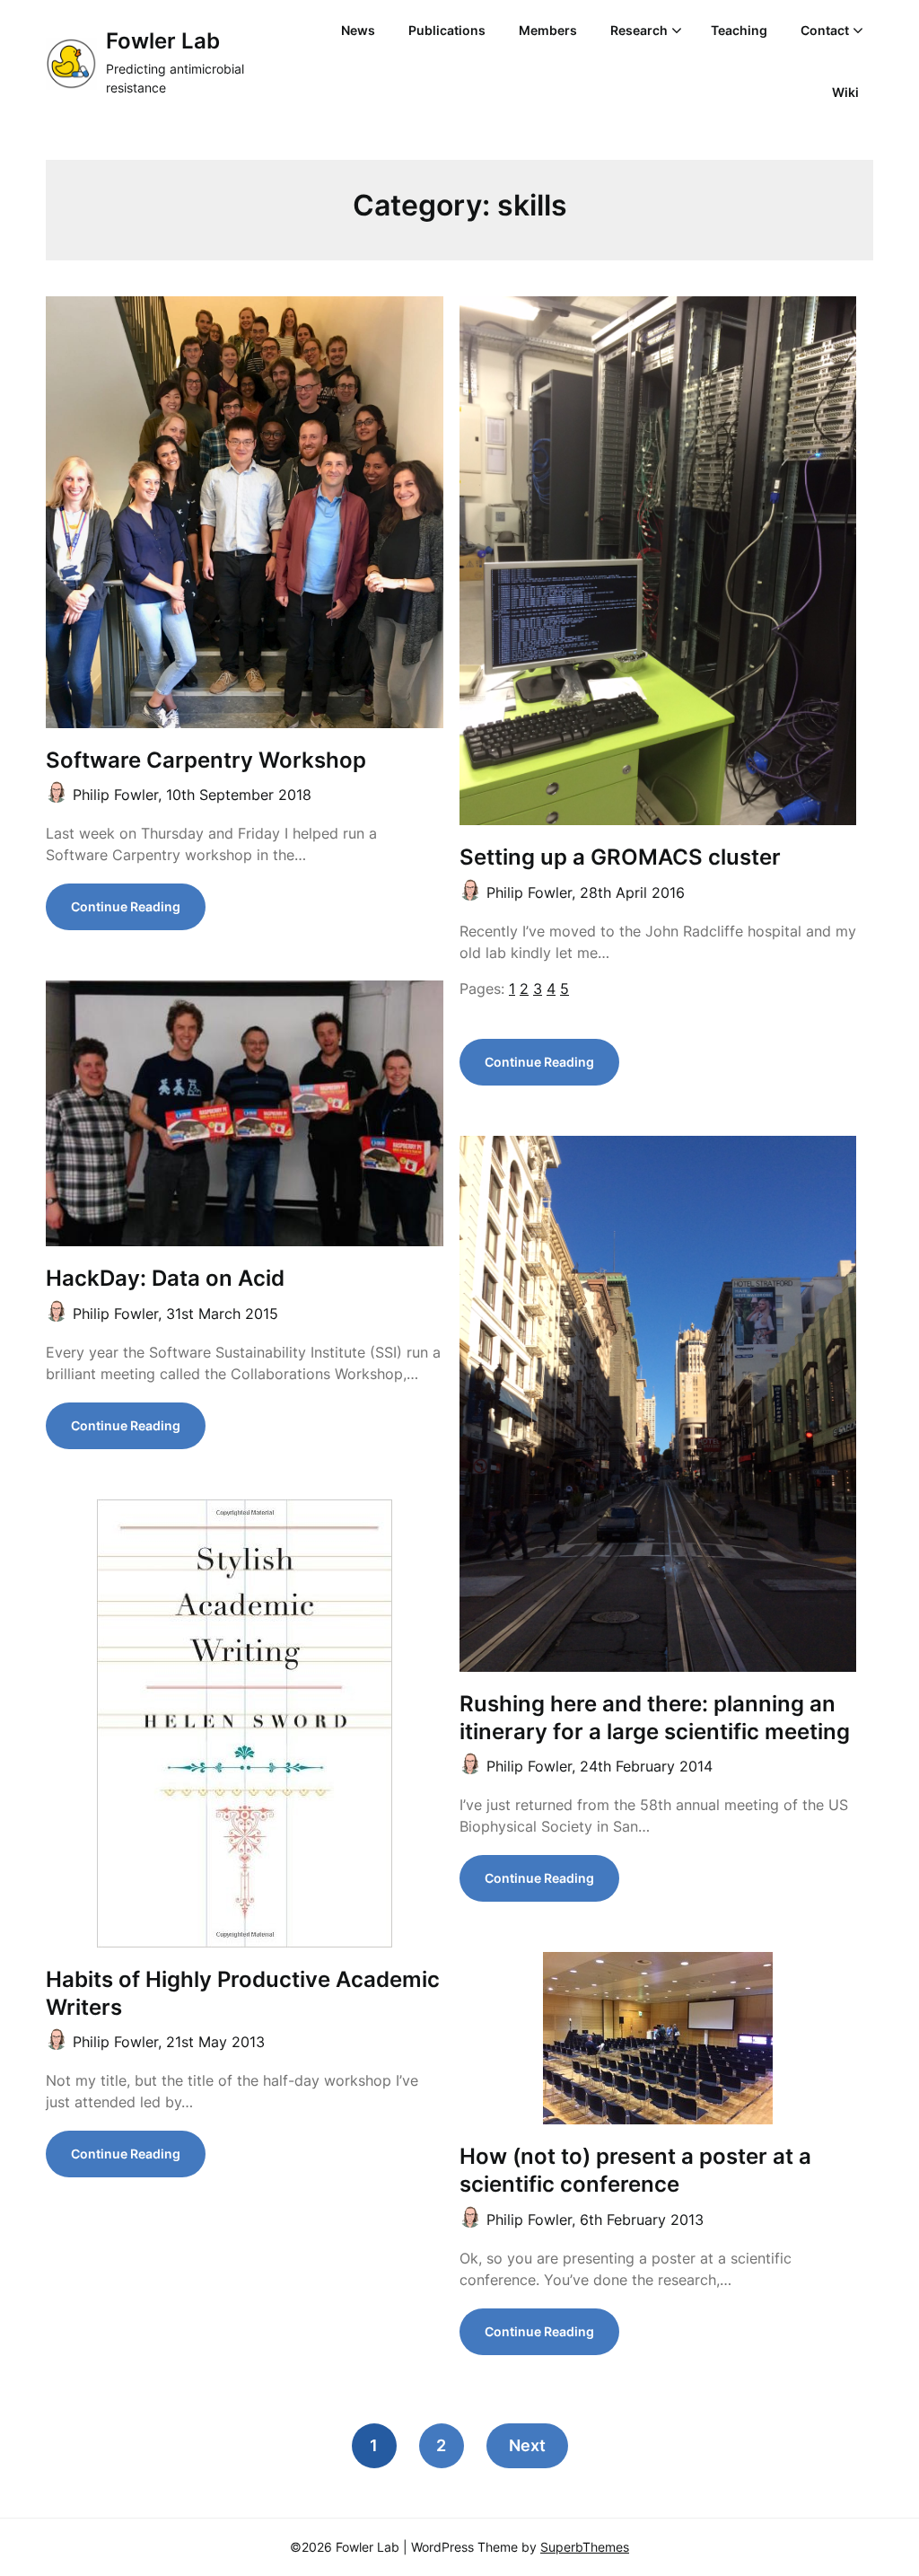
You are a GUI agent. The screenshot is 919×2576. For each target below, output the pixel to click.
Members (548, 30)
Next (527, 2445)
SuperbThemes (585, 2547)
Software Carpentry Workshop (206, 760)
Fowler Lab (163, 41)
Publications (447, 30)
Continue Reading (126, 906)
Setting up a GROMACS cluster (620, 857)
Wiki (845, 92)
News (358, 30)
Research (639, 30)
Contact (825, 30)
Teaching (739, 30)
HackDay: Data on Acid (165, 1278)
